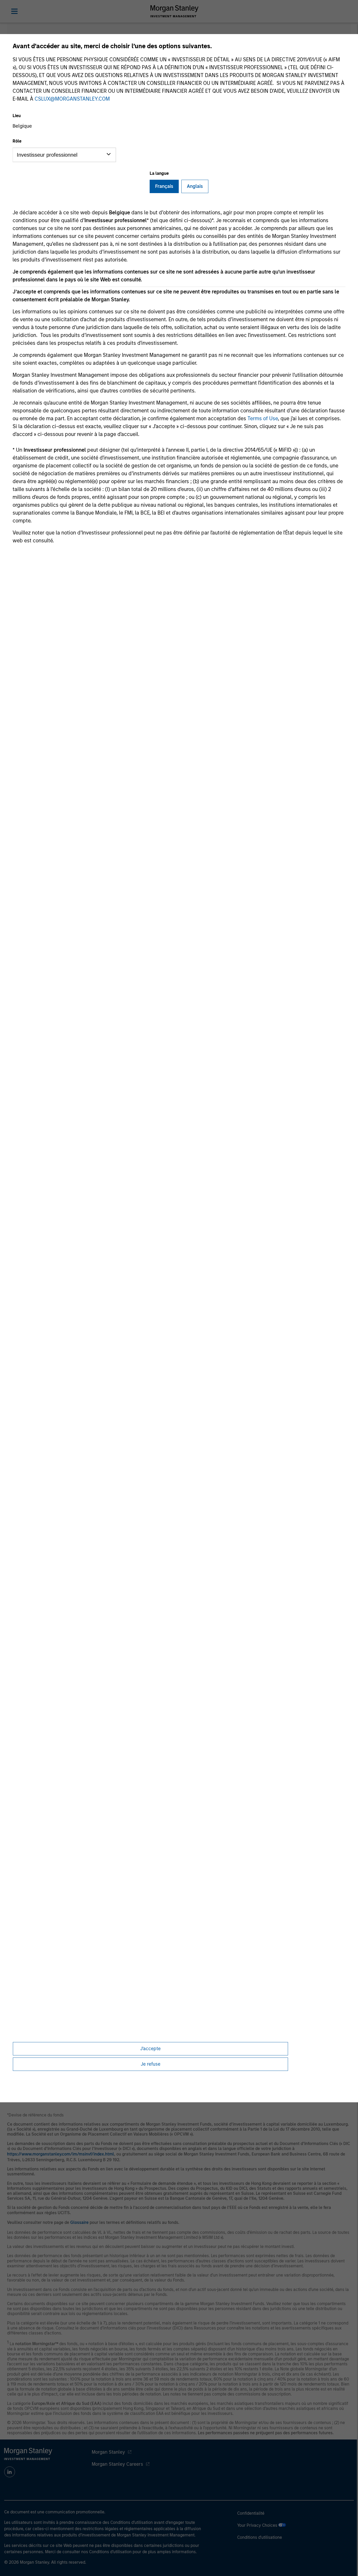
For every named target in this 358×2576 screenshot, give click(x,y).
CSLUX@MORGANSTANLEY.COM (72, 99)
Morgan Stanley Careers (117, 2464)
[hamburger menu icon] (14, 11)
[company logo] (174, 11)
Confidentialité (251, 2513)
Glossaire (79, 2222)
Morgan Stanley (108, 2452)
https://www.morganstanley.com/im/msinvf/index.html (61, 2154)
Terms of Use (263, 418)
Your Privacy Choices (258, 2525)
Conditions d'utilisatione (260, 2537)
